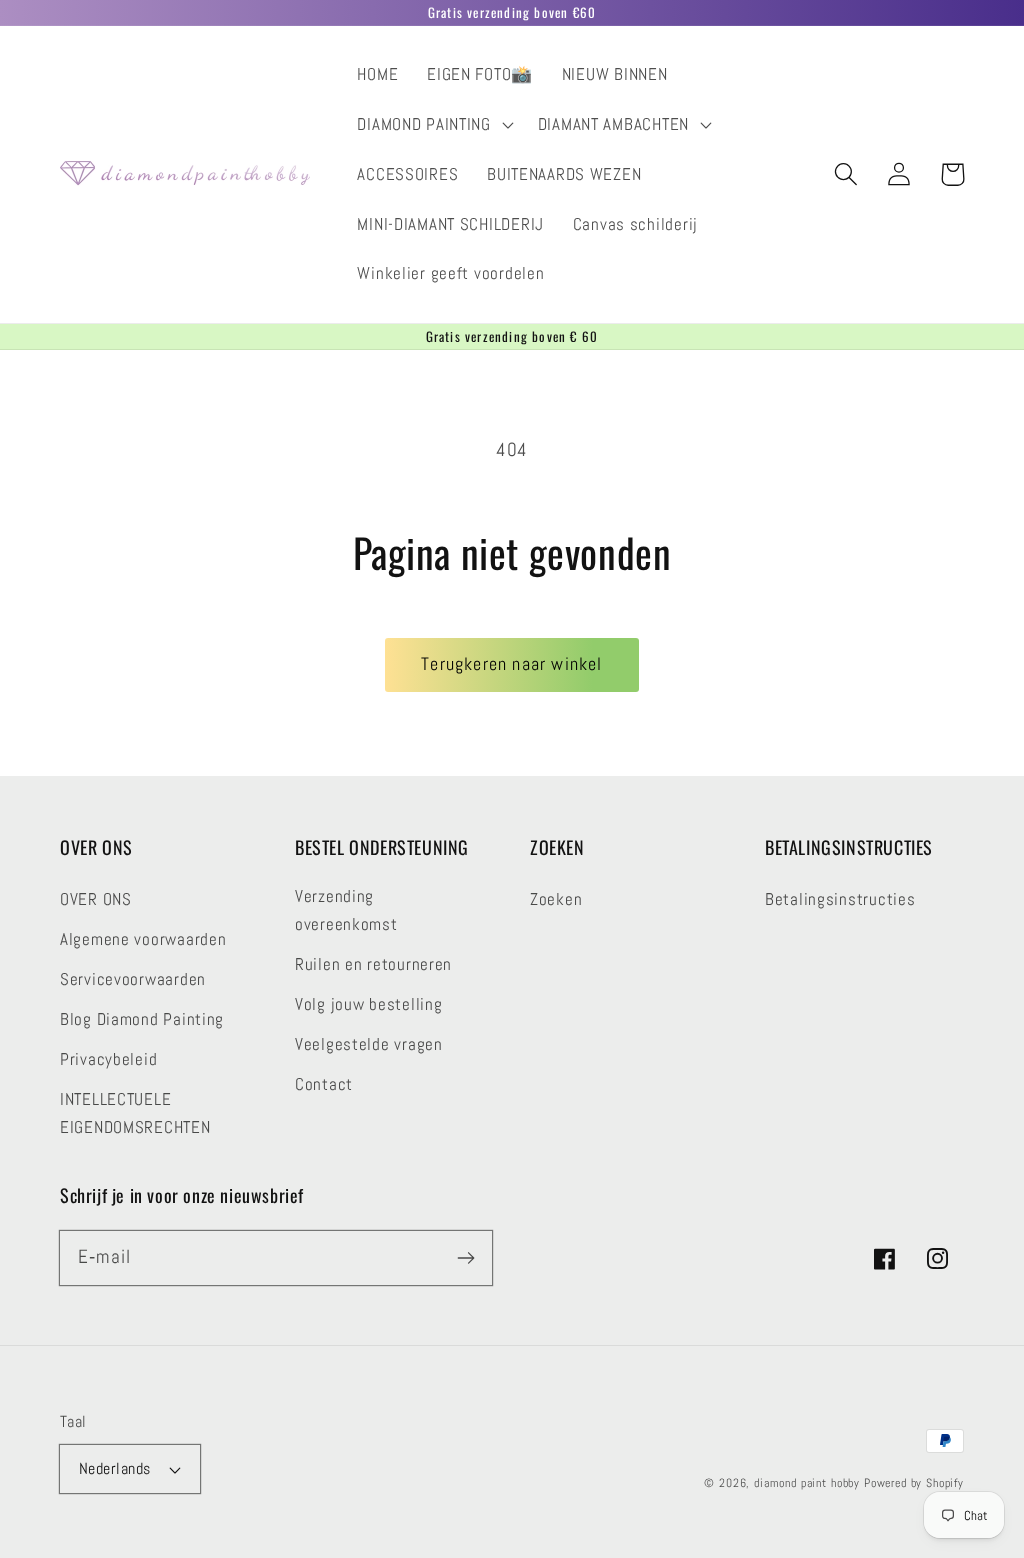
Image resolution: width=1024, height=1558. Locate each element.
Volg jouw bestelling (368, 1004)
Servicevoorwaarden (133, 979)
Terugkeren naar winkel (511, 663)
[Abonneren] (465, 1257)
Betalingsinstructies (840, 899)
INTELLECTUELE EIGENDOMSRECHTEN (135, 1113)
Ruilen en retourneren (373, 964)
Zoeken (556, 899)
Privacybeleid (108, 1059)
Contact (324, 1084)
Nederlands (115, 1469)
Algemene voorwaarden (143, 939)
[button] (433, 125)
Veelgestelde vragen (369, 1044)
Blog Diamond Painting (142, 1019)
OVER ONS (96, 899)
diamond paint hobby (807, 1483)
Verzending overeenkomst (346, 910)
